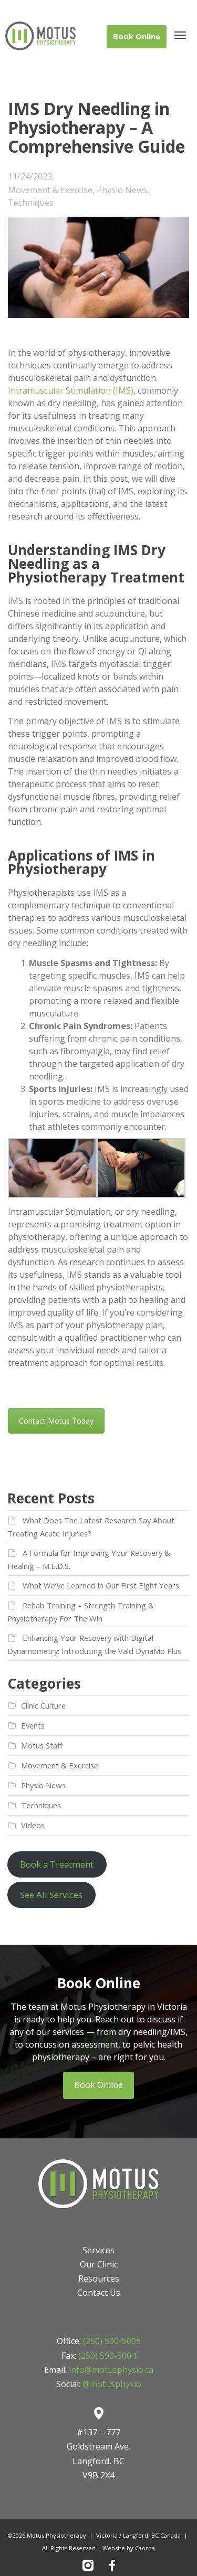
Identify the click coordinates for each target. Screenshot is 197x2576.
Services (98, 2250)
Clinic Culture (43, 1705)
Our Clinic (99, 2264)
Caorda (145, 2548)
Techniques (31, 203)
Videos (33, 1825)
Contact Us (99, 2293)
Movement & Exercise (50, 190)
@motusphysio (112, 2384)
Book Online (98, 2085)
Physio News (122, 190)
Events (33, 1725)
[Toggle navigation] (180, 35)
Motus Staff (42, 1745)
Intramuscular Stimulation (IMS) (71, 390)
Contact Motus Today (56, 1421)
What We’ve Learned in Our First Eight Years (101, 1585)
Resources (99, 2278)
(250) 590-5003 (112, 2341)
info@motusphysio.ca (111, 2370)
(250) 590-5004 (107, 2356)
